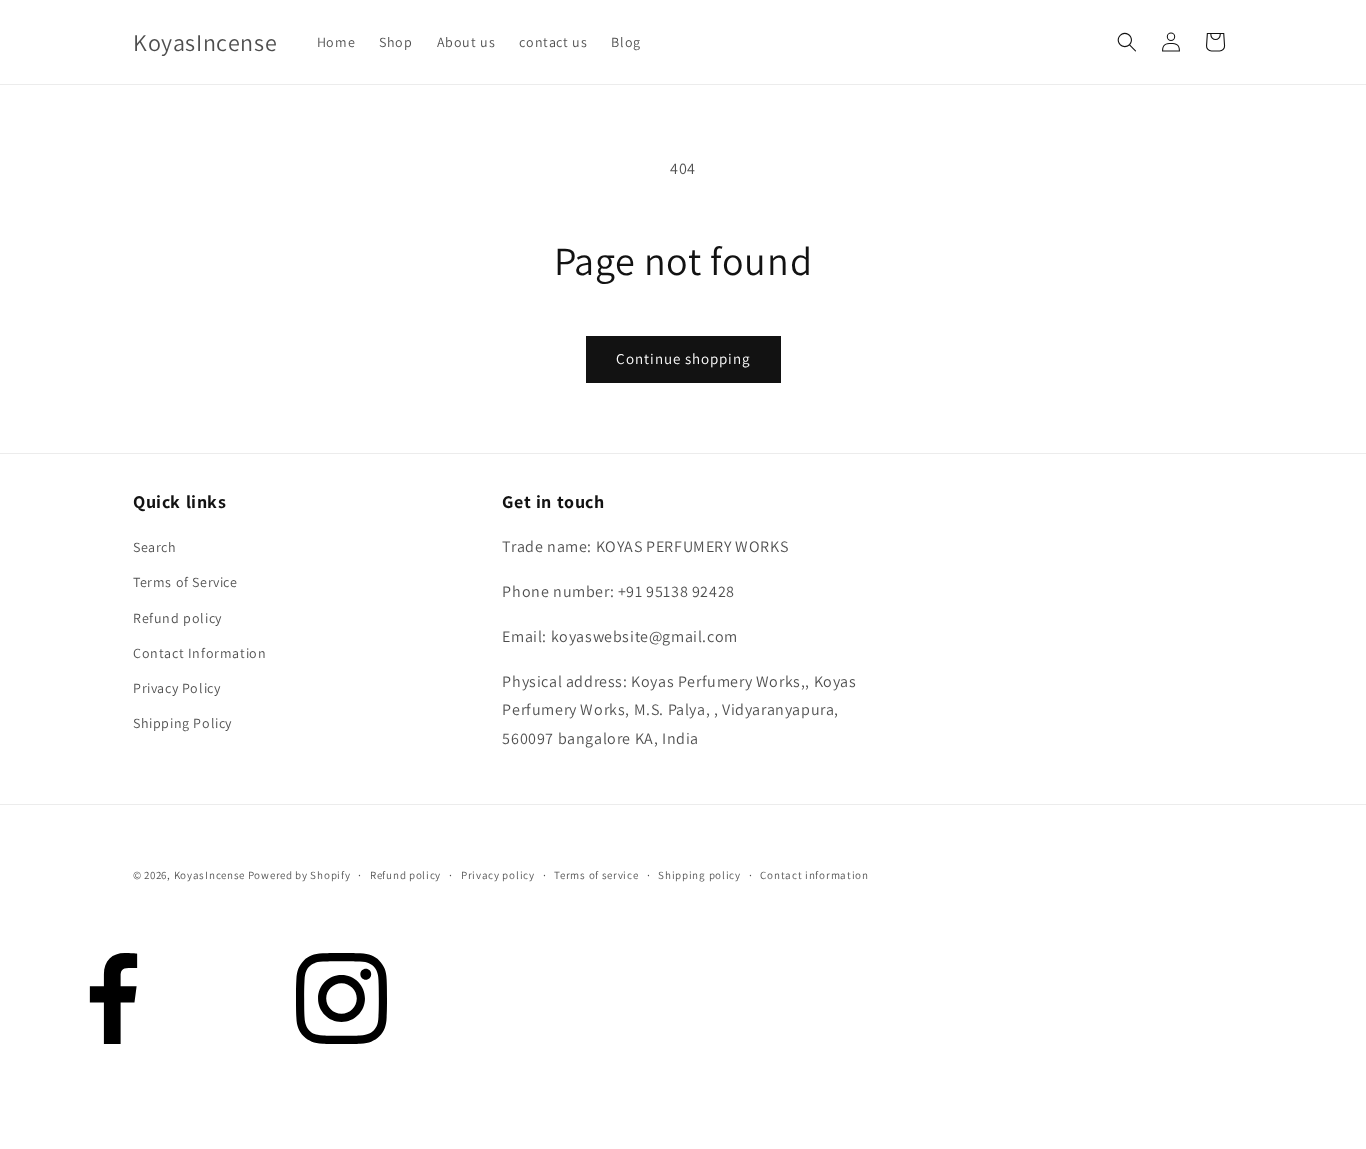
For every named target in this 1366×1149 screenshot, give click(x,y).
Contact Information (199, 653)
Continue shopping (683, 358)
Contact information (814, 875)
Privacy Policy (176, 688)
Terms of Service (185, 582)
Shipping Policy (182, 723)
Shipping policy (699, 875)
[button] (1127, 42)
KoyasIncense (209, 875)
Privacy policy (498, 875)
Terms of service (596, 875)
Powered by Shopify (299, 875)
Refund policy (177, 618)
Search (155, 547)
